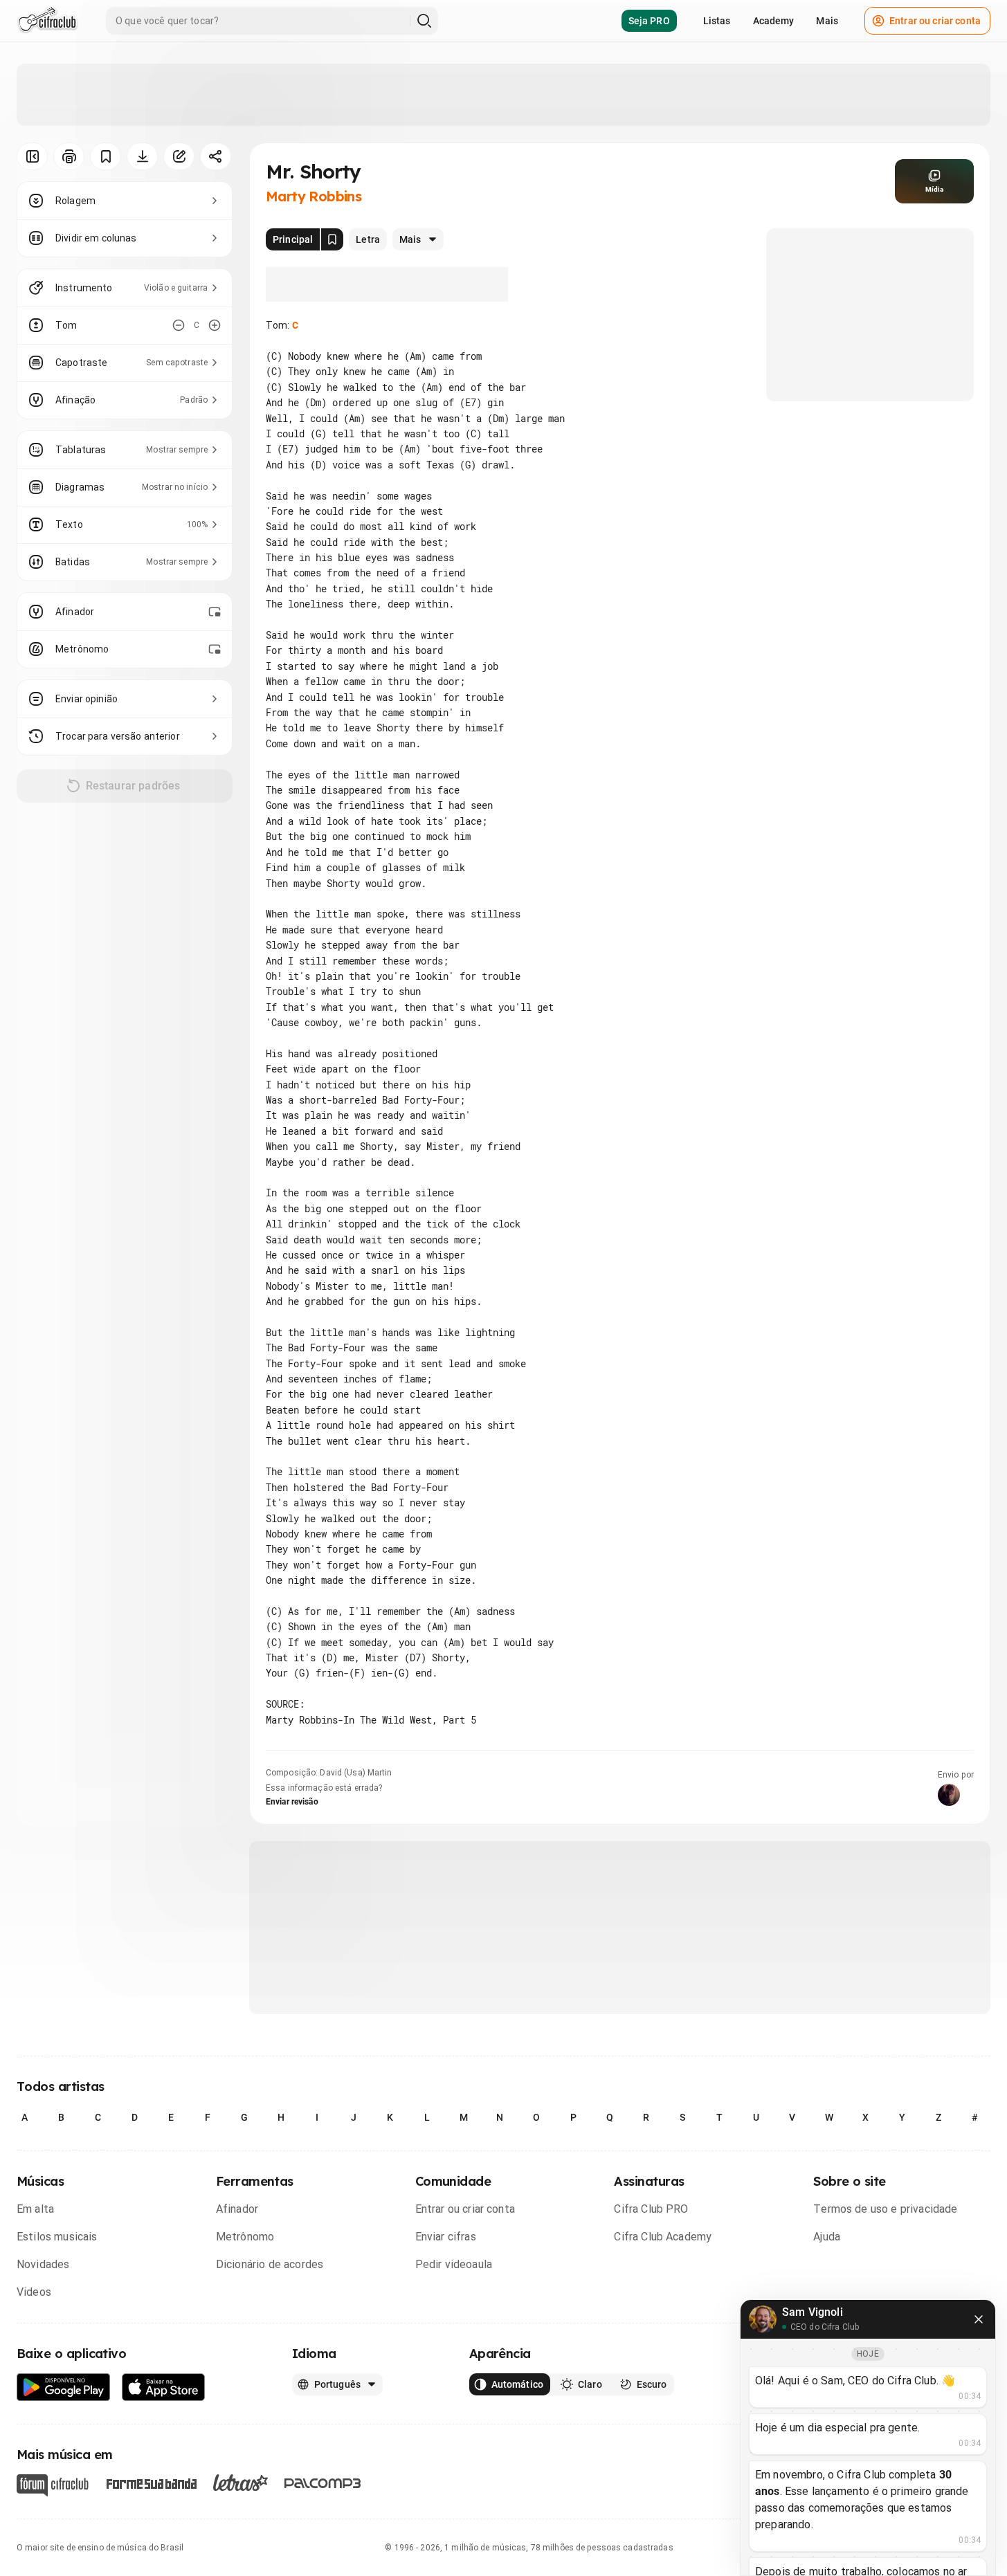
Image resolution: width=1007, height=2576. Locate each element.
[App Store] (164, 2387)
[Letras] (241, 2483)
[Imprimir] (69, 156)
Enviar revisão (292, 1802)
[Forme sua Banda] (151, 2482)
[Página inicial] (47, 21)
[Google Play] (64, 2387)
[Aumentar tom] (215, 325)
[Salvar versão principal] (332, 239)
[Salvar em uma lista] (106, 156)
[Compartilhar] (216, 156)
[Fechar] (979, 2319)
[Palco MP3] (323, 2483)
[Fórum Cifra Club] (53, 2485)
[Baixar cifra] (142, 156)
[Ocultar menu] (32, 156)
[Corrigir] (179, 156)
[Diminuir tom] (179, 325)
